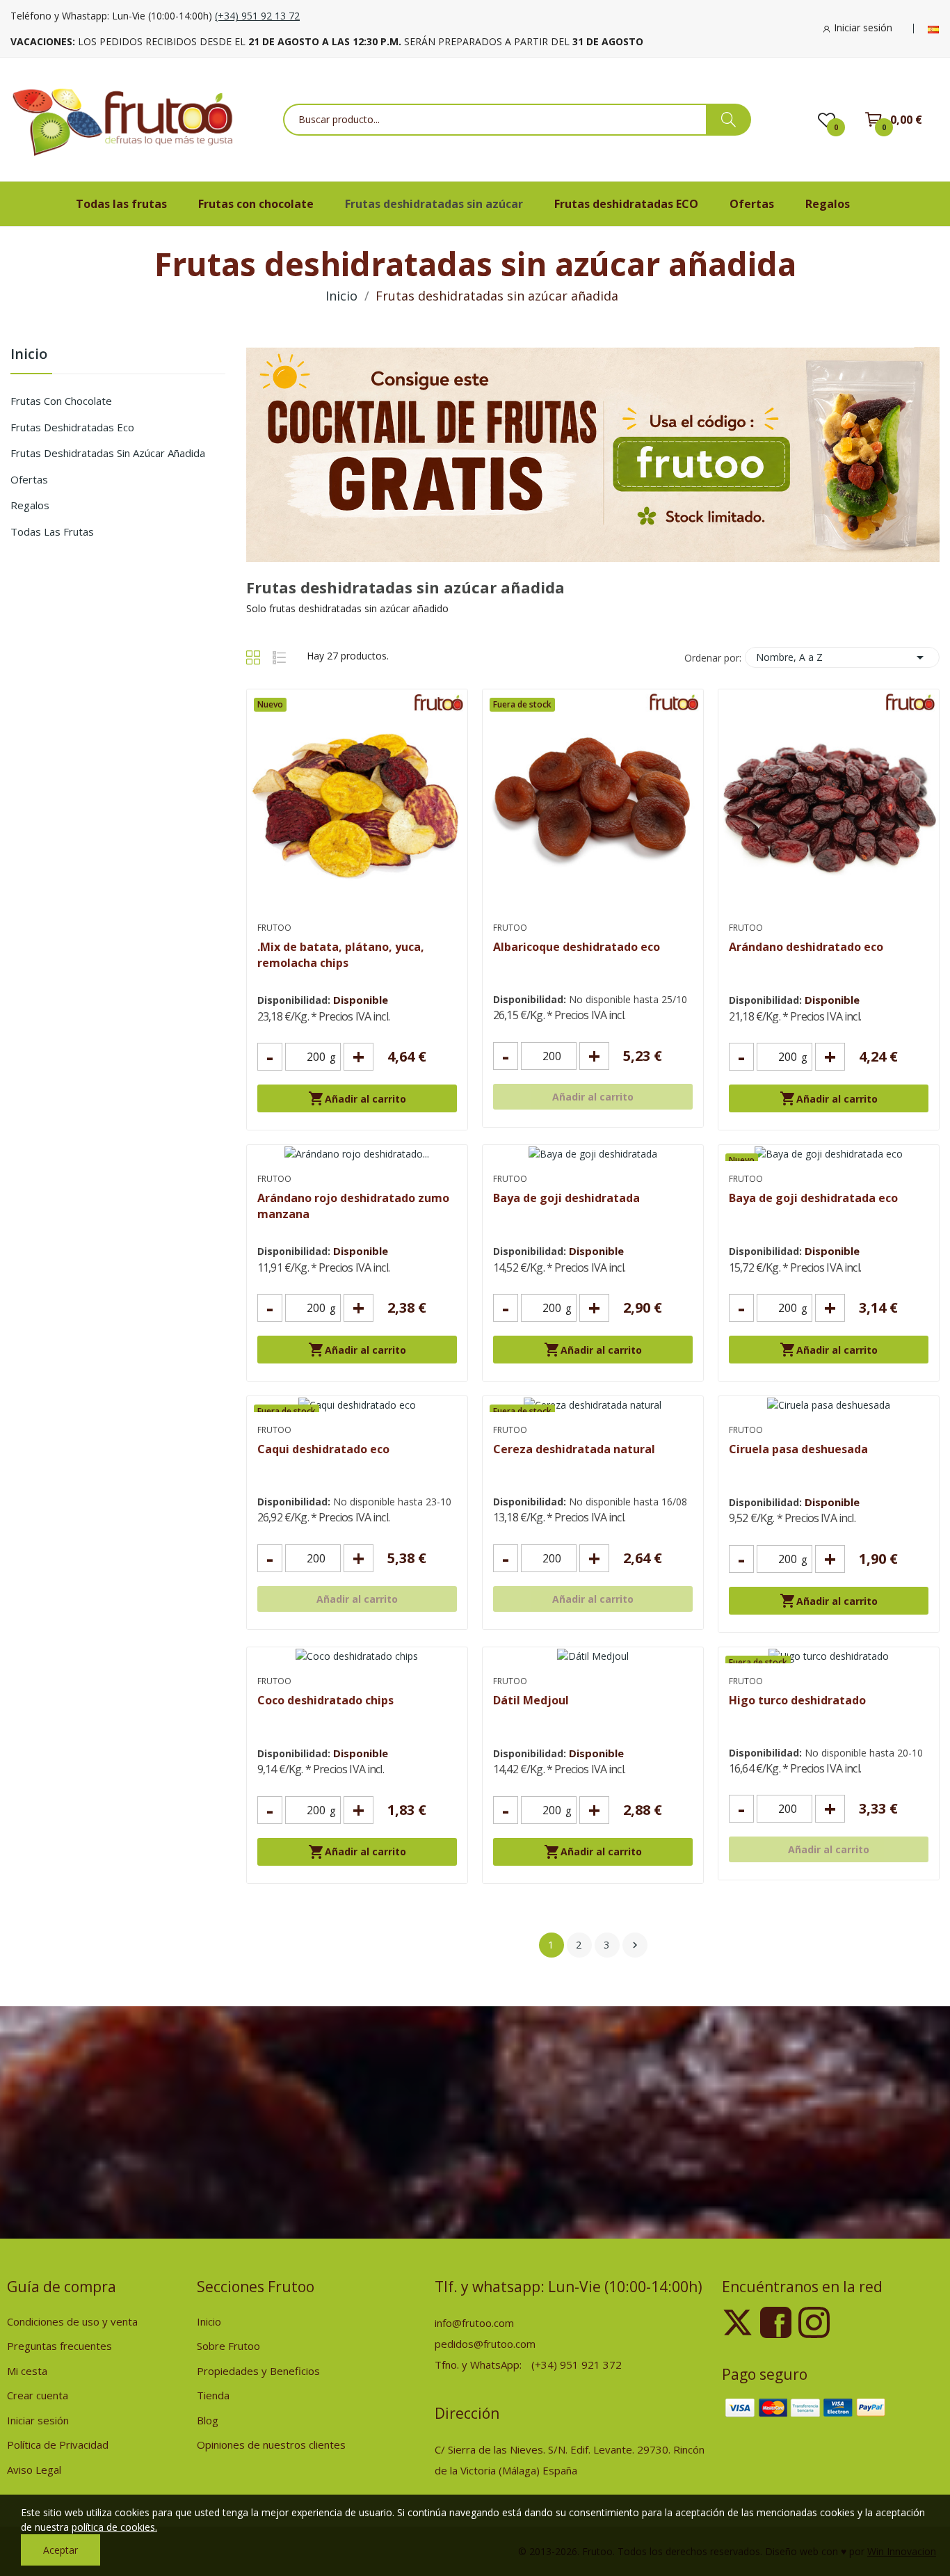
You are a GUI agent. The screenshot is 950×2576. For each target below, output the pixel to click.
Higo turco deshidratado (797, 1700)
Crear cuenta (38, 2395)
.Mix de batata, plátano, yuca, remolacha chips (341, 954)
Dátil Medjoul (531, 1700)
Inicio (29, 355)
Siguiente (635, 1945)
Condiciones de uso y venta (72, 2321)
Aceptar (61, 2550)
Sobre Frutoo (228, 2346)
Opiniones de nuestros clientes (271, 2445)
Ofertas (29, 479)
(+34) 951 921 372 (577, 2365)
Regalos (30, 505)
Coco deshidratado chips (325, 1700)
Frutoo (274, 928)
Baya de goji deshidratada (566, 1198)
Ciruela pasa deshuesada (798, 1449)
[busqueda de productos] (728, 120)
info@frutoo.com (474, 2323)
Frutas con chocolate (61, 401)
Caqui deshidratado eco (323, 1449)
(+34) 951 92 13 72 (257, 16)
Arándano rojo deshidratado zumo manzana (353, 1206)
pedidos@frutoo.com (485, 2344)
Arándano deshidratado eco (806, 947)
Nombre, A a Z (842, 657)
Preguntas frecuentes (59, 2346)
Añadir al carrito (357, 1098)
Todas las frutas (52, 531)
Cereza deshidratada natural (574, 1449)
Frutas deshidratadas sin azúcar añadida (108, 453)
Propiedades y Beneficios (258, 2371)
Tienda (213, 2395)
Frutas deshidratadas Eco (72, 427)
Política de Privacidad (58, 2445)
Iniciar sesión (38, 2420)
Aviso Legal (34, 2470)
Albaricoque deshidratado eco (577, 947)
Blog (208, 2420)
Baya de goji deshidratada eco (813, 1198)
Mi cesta (27, 2371)
